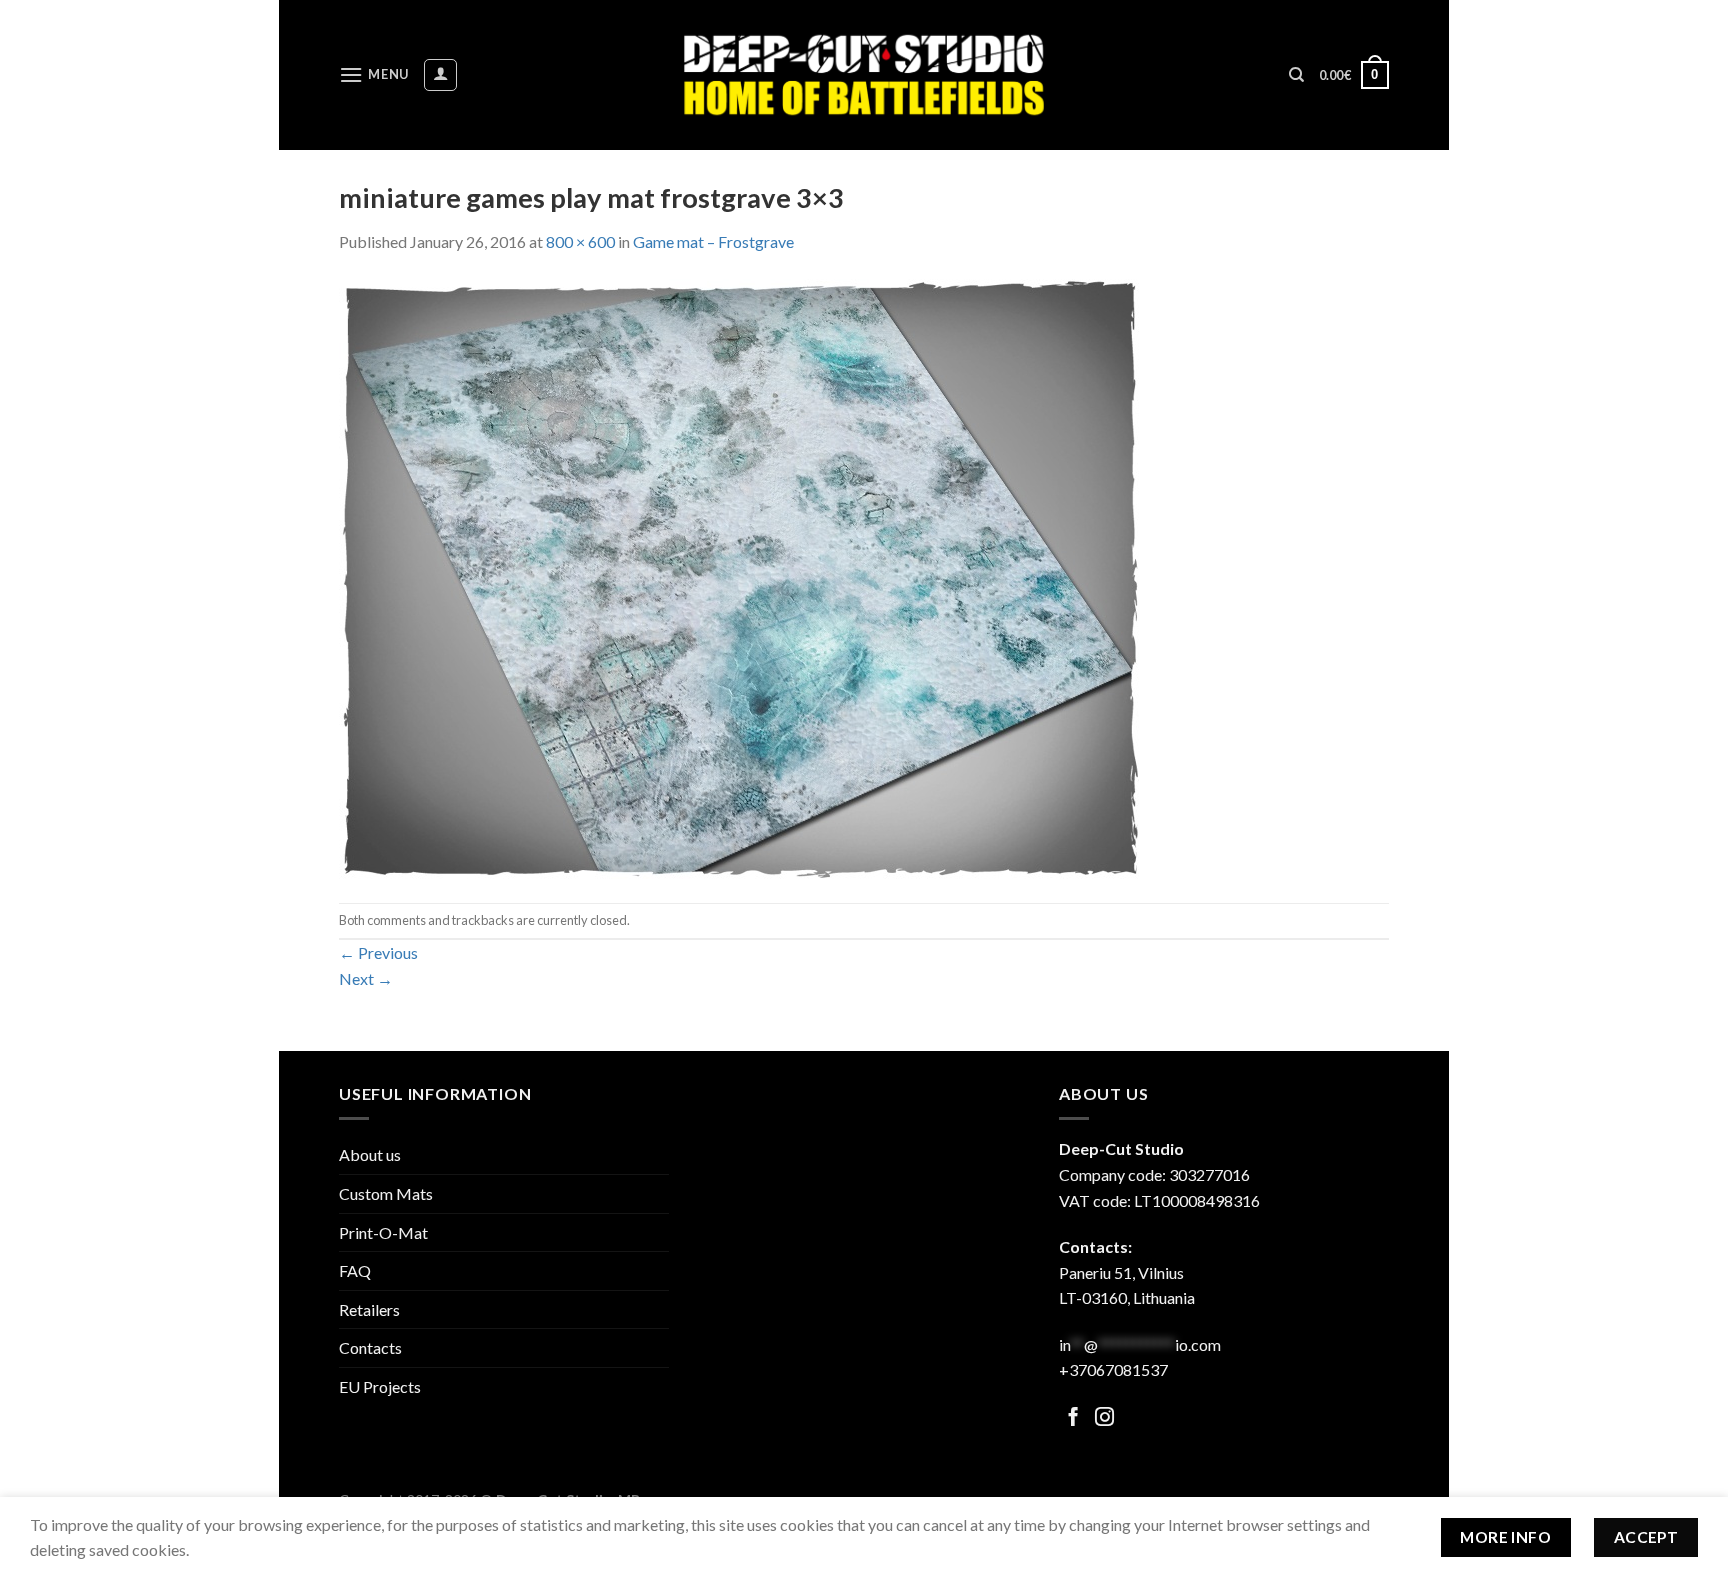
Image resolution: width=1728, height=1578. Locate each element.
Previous (378, 952)
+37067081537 (1113, 1369)
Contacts (370, 1347)
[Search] (1296, 75)
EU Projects (380, 1386)
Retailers (369, 1309)
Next (366, 978)
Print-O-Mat (383, 1232)
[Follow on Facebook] (1073, 1418)
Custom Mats (386, 1193)
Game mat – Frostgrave (713, 241)
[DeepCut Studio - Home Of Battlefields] (864, 74)
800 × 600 (580, 241)
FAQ (355, 1270)
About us (370, 1154)
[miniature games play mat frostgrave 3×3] (739, 576)
